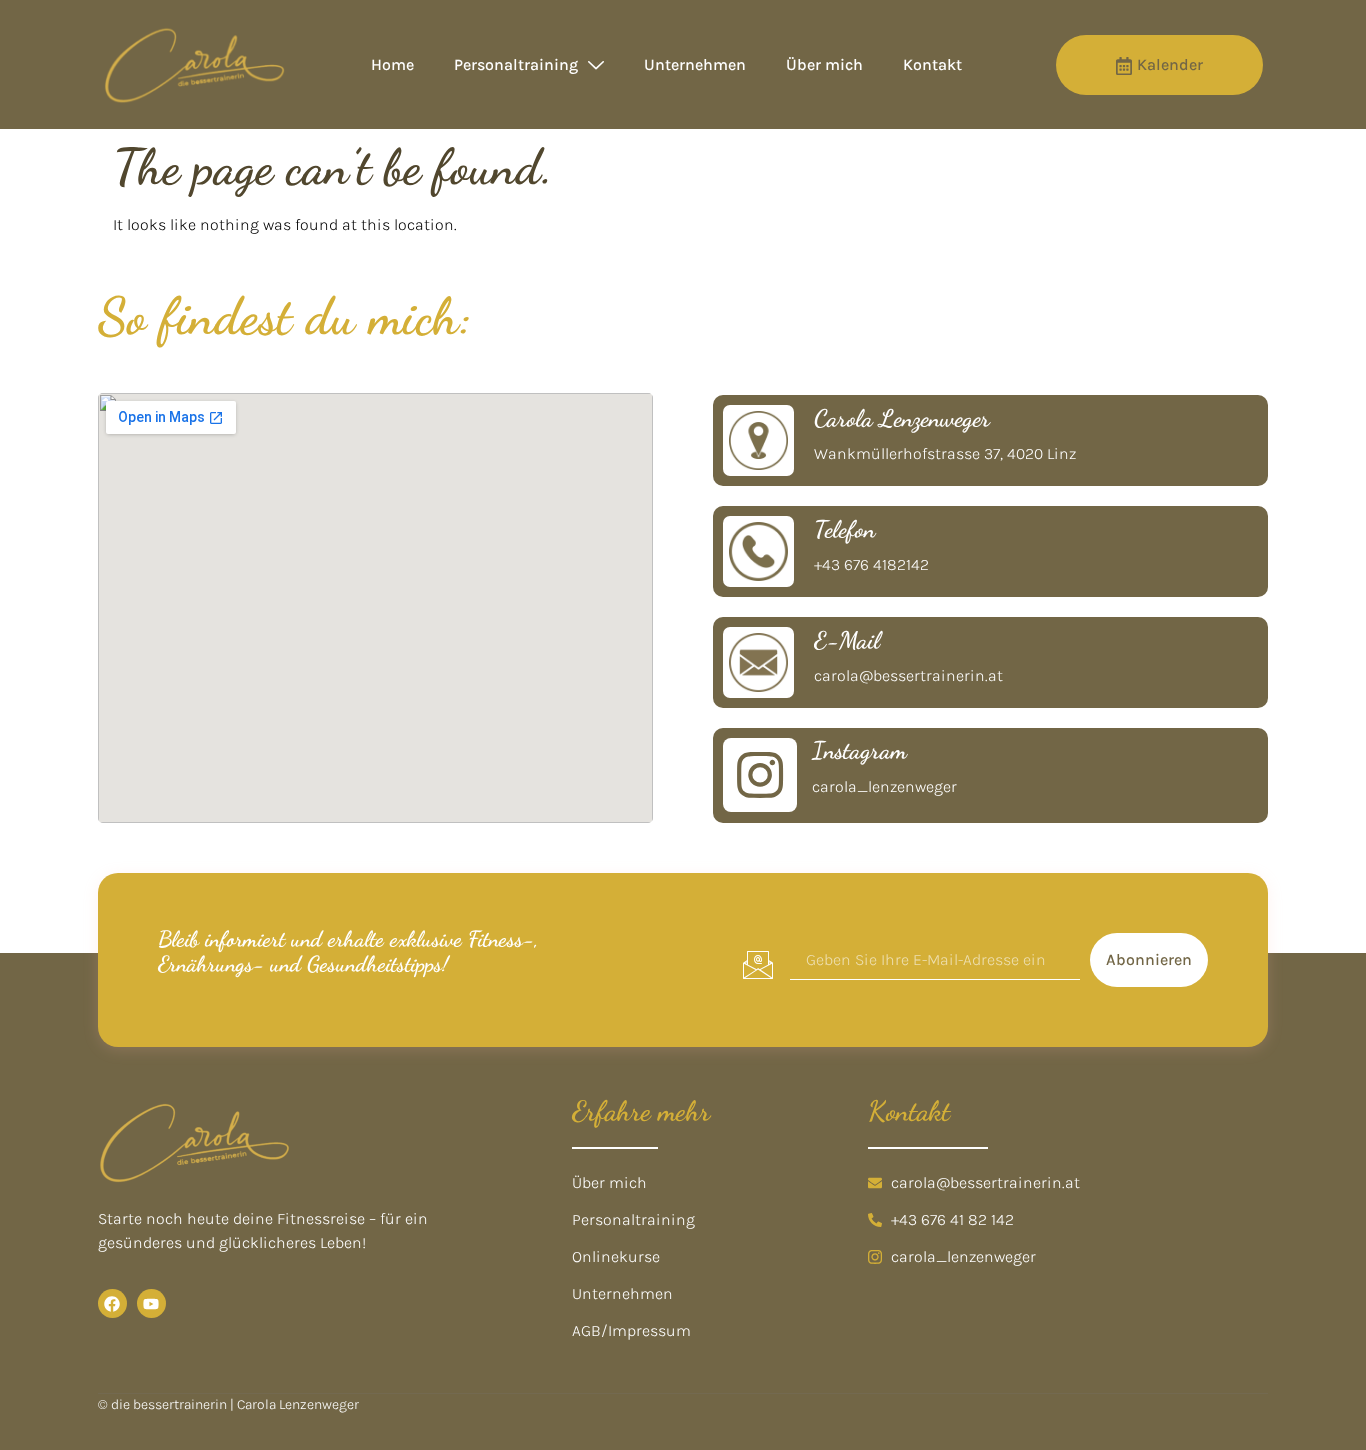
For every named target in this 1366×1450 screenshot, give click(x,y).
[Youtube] (151, 1303)
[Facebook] (112, 1303)
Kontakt (932, 64)
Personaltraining (516, 64)
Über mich (824, 64)
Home (392, 64)
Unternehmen (695, 64)
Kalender (1170, 64)
